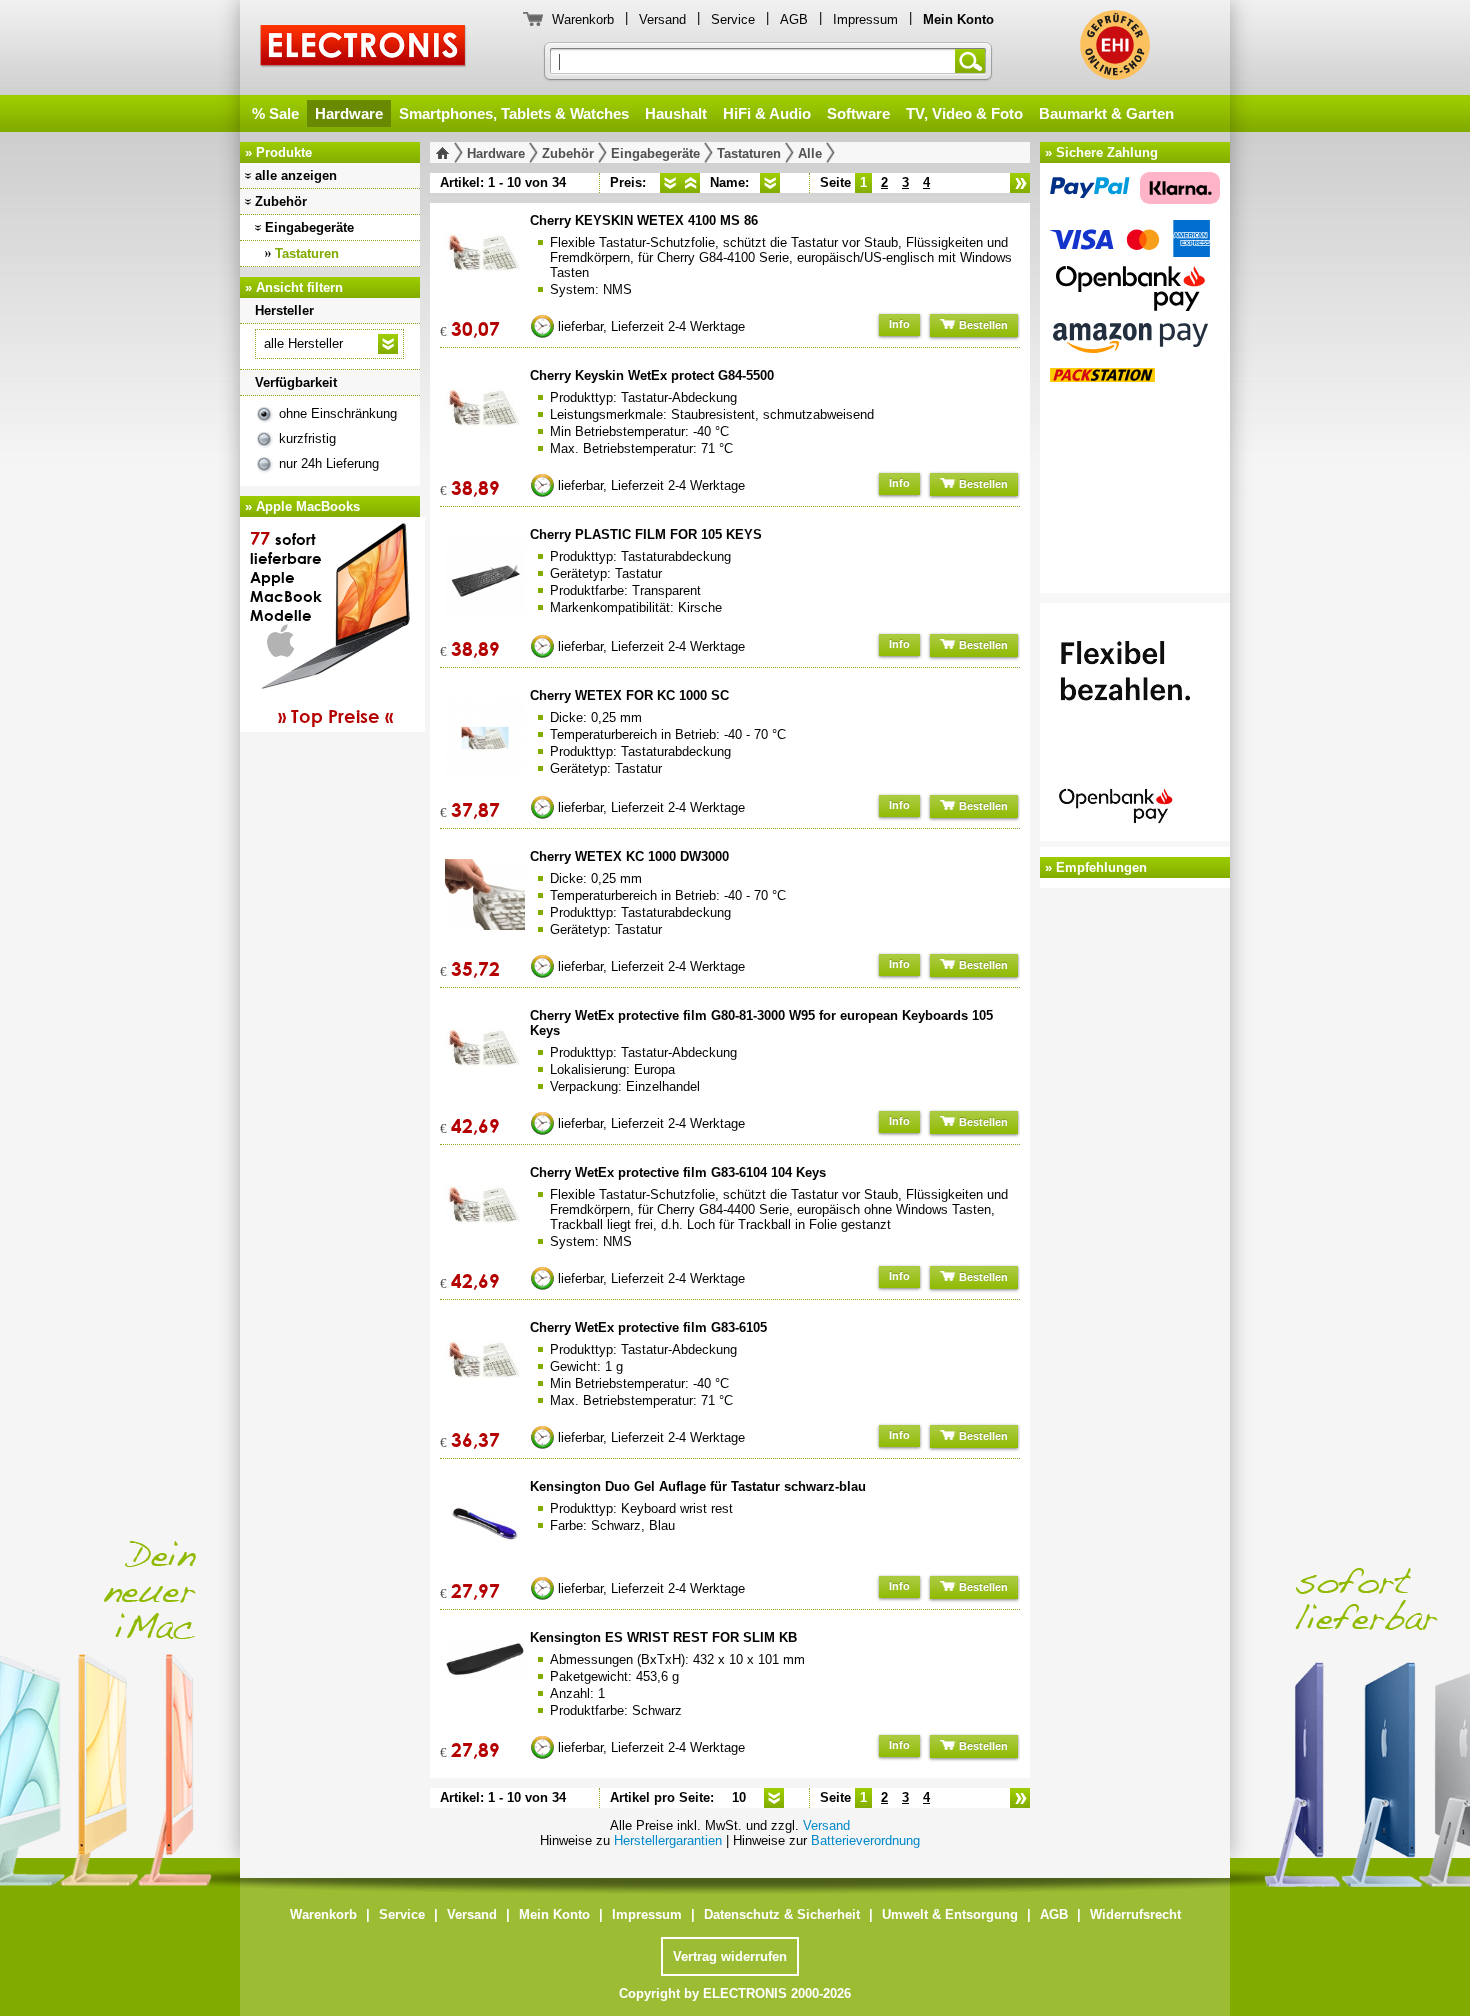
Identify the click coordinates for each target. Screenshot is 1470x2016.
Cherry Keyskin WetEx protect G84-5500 (652, 375)
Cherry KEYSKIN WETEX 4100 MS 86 (644, 220)
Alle (810, 153)
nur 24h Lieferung (329, 463)
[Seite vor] (1020, 183)
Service (733, 19)
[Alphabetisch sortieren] (770, 183)
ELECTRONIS (363, 48)
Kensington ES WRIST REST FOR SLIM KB (663, 1637)
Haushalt (676, 113)
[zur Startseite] (446, 153)
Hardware (349, 113)
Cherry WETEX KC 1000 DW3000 (629, 856)
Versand (662, 19)
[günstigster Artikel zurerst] (670, 183)
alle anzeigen (296, 175)
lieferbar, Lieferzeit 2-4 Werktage (651, 326)
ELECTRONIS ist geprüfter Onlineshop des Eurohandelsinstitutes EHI (1115, 45)
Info (899, 324)
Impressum (865, 19)
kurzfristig (307, 438)
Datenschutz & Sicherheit (782, 1914)
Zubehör (281, 201)
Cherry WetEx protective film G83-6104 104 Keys (678, 1172)
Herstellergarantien (668, 1840)
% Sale (275, 113)
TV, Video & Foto (964, 113)
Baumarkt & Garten (1106, 113)
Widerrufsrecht (1135, 1914)
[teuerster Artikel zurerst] (690, 183)
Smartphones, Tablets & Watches (514, 113)
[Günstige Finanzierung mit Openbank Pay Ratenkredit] (1135, 725)
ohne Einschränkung (338, 413)
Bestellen (982, 325)
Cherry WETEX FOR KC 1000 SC (629, 695)
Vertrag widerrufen (730, 1956)
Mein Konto (554, 1914)
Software (858, 113)
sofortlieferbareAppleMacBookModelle (321, 627)
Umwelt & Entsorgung (950, 1914)
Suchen (974, 61)
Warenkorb (583, 19)
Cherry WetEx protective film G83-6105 (648, 1327)
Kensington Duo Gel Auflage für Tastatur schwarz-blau (698, 1486)
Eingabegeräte (309, 227)
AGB (794, 19)
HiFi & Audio (767, 113)
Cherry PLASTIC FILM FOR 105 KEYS (646, 534)
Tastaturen (307, 253)
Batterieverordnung (865, 1840)
